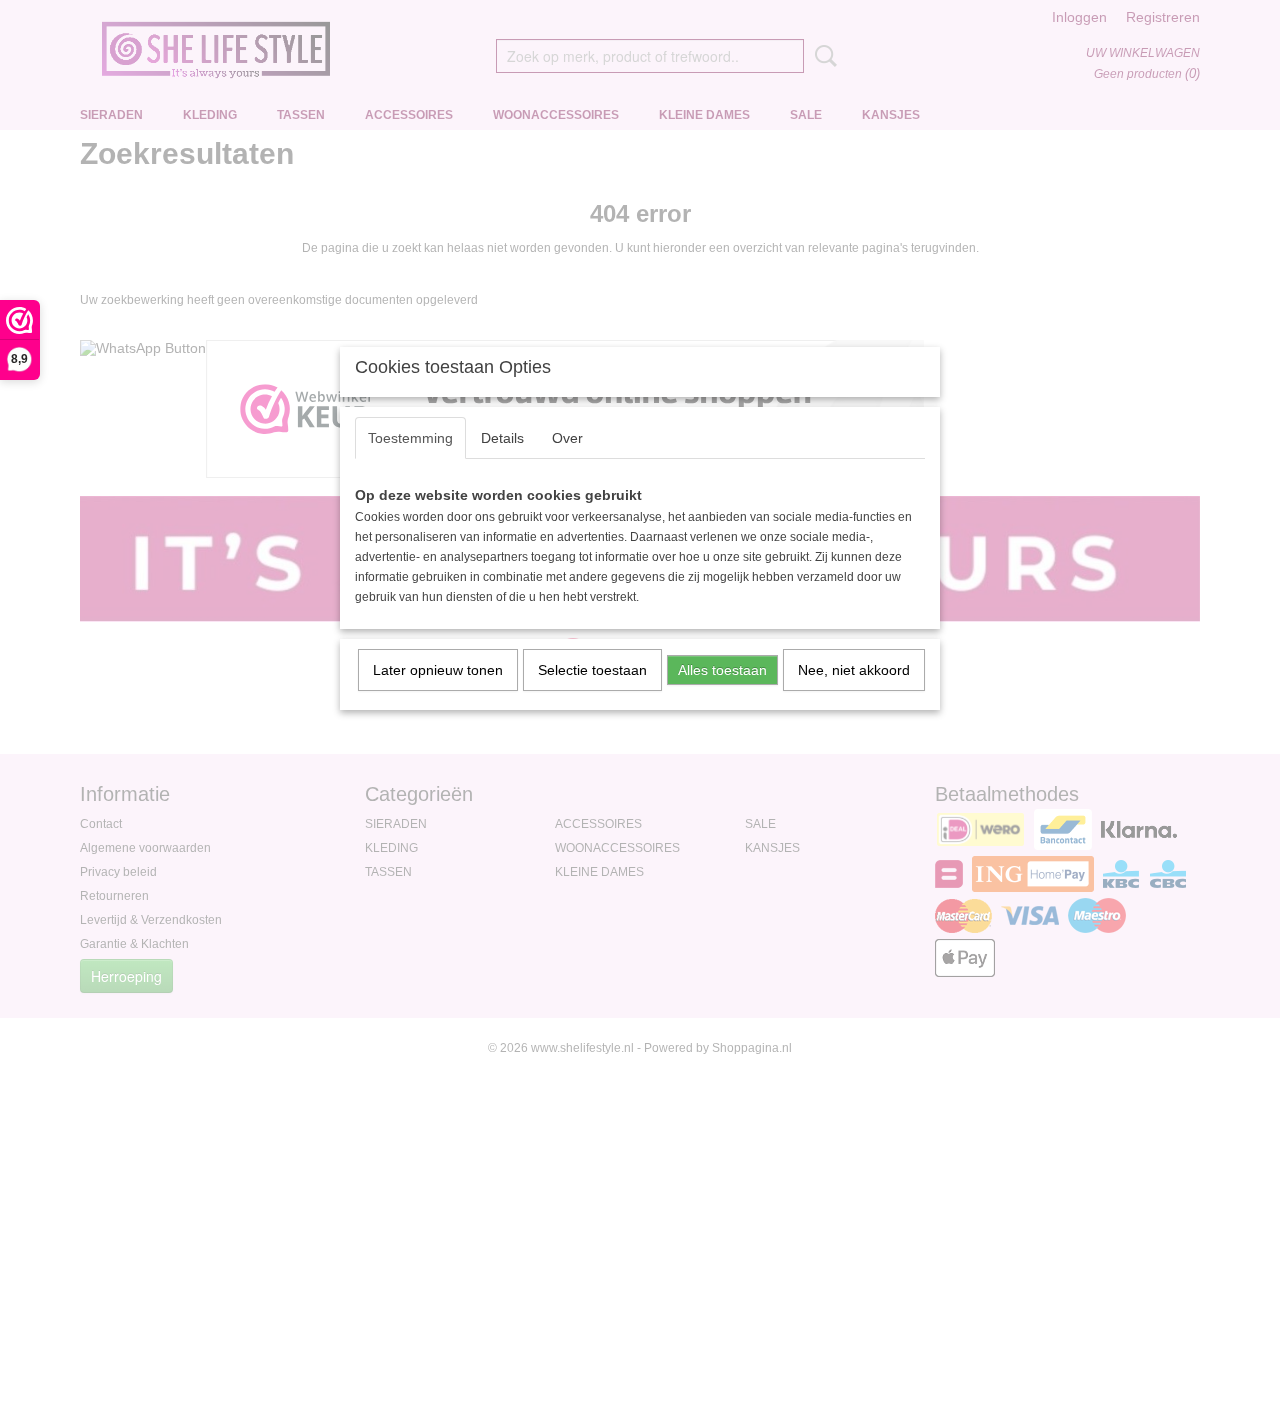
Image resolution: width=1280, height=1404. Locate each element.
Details (502, 438)
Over (567, 438)
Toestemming (410, 438)
